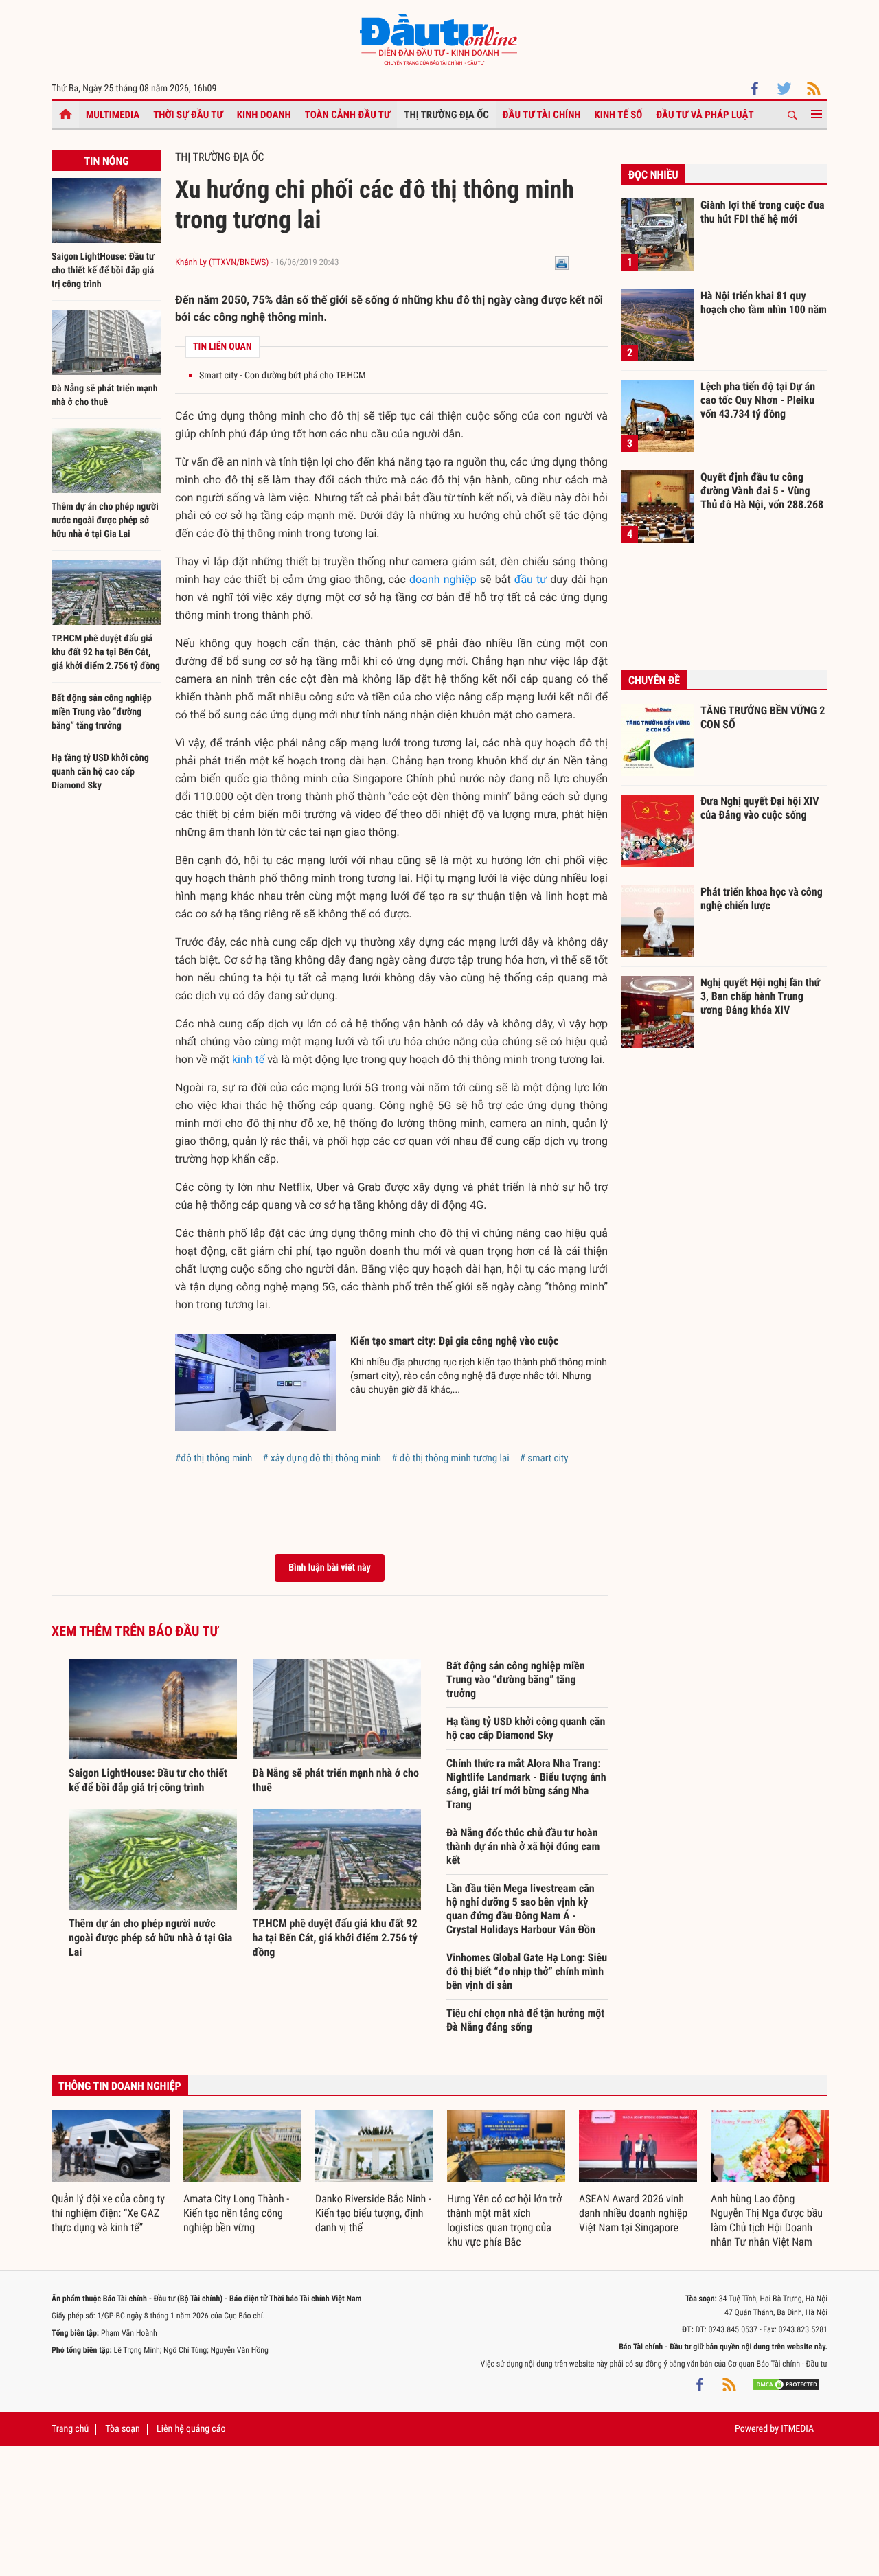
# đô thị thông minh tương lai (450, 1458)
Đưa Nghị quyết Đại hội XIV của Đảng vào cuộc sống (760, 808)
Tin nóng (106, 161)
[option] (111, 2173)
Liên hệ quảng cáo (191, 2429)
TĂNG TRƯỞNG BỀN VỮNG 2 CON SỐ (763, 717)
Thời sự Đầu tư (188, 115)
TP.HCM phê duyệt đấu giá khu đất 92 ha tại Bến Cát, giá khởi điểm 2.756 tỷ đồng (106, 652)
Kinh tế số (619, 115)
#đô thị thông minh (214, 1458)
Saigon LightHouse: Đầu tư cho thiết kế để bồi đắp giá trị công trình (103, 271)
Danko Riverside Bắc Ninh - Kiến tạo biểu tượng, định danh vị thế (373, 2213)
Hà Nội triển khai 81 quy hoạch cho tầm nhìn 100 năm (764, 303)
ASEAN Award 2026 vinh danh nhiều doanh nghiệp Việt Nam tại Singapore (633, 2213)
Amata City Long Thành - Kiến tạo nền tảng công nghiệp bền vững (236, 2213)
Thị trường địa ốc (446, 115)
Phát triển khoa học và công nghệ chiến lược (762, 899)
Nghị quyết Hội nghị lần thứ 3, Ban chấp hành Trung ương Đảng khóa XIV (760, 996)
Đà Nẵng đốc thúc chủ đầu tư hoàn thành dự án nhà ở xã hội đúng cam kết (523, 1846)
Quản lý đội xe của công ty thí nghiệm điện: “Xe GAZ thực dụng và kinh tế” (108, 2213)
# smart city (544, 1458)
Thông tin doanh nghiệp (120, 2086)
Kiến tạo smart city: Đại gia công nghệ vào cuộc (454, 1341)
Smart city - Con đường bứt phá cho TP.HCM (282, 376)
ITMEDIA (797, 2429)
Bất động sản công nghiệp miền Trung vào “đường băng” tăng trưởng (102, 712)
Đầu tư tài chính (542, 115)
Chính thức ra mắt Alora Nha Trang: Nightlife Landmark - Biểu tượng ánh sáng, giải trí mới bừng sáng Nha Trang (526, 1784)
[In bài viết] (562, 263)
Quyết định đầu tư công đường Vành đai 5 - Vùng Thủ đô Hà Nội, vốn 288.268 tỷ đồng (762, 490)
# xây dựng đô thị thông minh (322, 1458)
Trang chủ (70, 2429)
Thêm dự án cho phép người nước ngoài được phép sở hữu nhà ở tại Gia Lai (105, 521)
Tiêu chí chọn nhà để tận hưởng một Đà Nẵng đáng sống (525, 2020)
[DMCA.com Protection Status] (786, 2384)
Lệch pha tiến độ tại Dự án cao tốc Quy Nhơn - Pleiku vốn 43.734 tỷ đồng (758, 400)
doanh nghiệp (443, 579)
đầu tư (530, 579)
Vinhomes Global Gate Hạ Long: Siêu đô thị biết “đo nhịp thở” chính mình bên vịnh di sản (527, 1971)
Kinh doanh (264, 115)
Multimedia (113, 115)
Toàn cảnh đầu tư (348, 115)
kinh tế (248, 1059)
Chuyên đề (654, 680)
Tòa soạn (122, 2429)
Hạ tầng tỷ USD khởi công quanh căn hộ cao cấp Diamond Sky (100, 772)
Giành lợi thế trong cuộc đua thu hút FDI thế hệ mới (763, 212)
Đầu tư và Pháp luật (705, 115)
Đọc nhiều (653, 175)
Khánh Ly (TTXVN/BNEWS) (222, 263)
